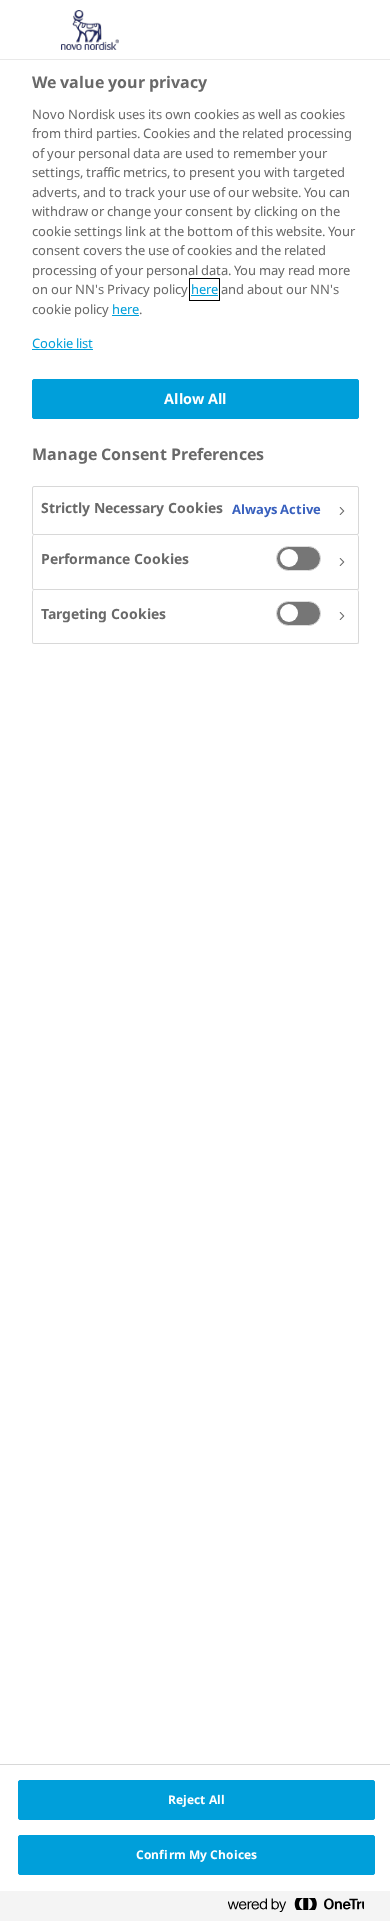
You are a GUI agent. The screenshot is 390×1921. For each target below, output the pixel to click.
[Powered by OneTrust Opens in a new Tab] (304, 1908)
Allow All (195, 399)
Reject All (196, 1799)
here (204, 289)
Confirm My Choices (196, 1854)
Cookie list (62, 343)
